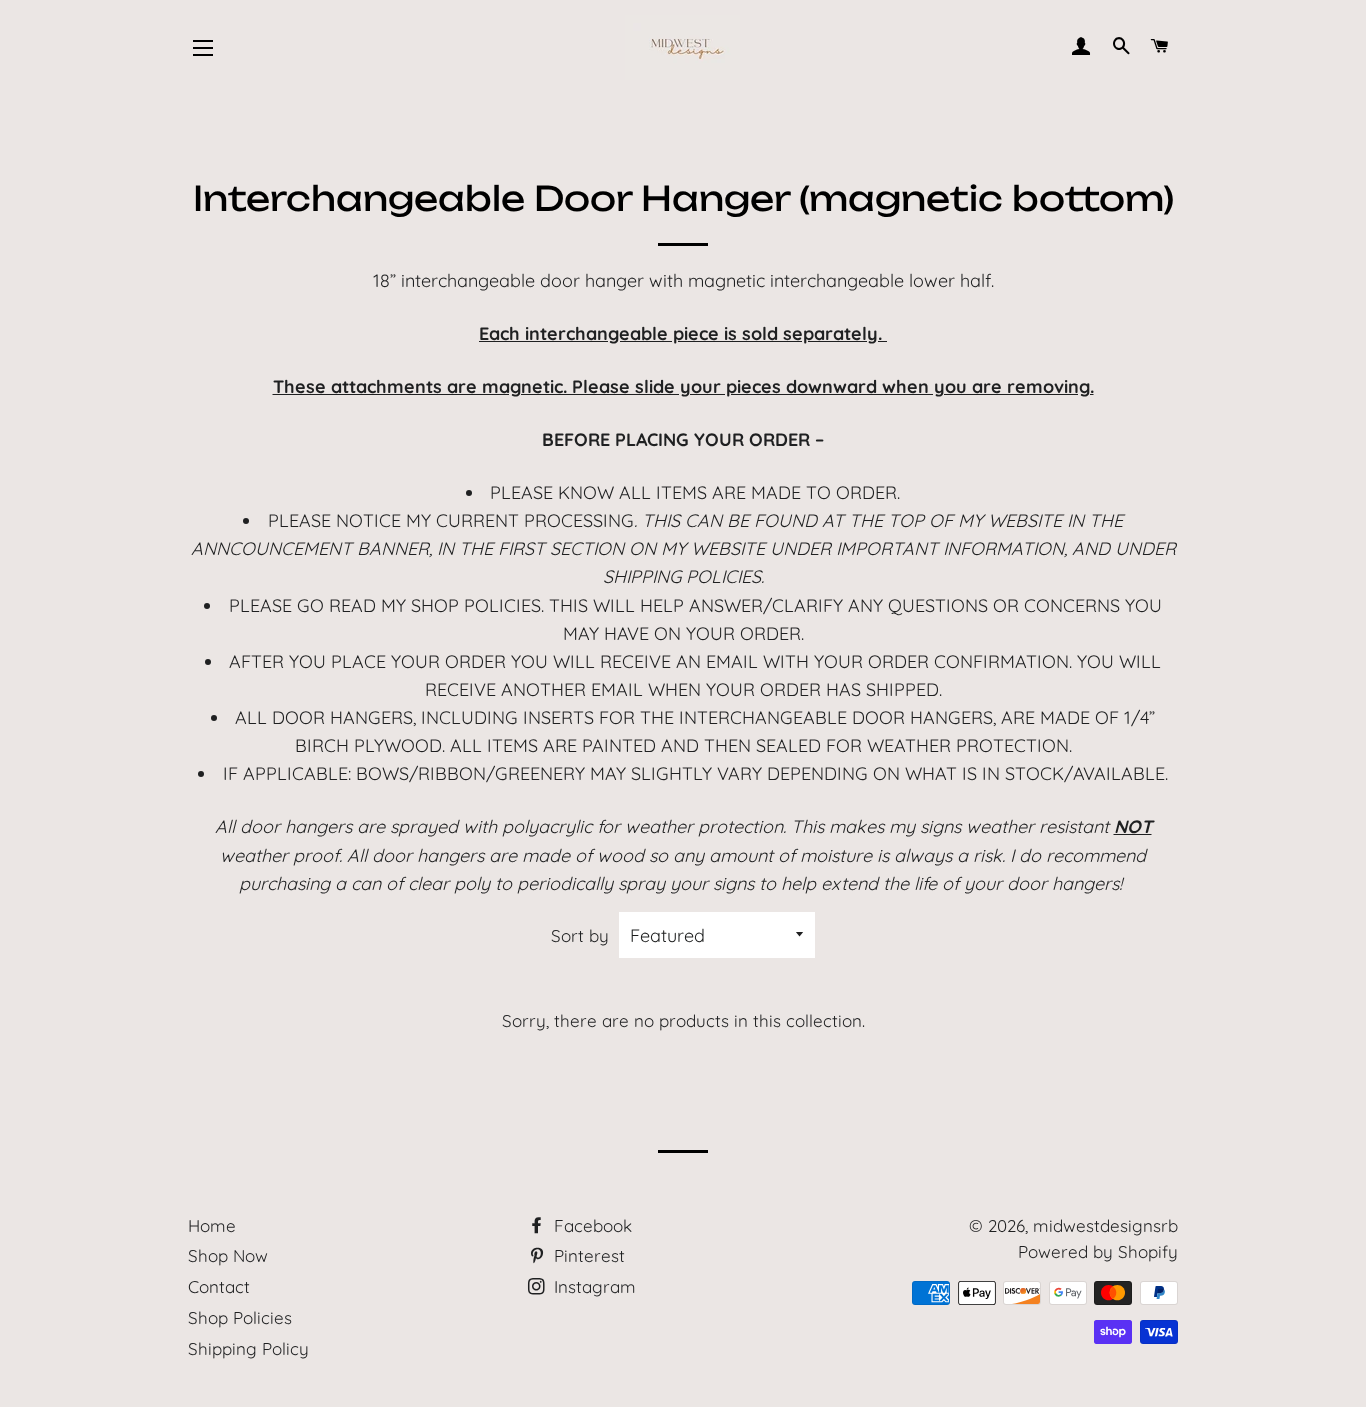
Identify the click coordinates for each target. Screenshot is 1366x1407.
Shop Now (228, 1255)
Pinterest (587, 1255)
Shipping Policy (248, 1348)
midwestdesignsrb (1105, 1225)
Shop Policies (240, 1317)
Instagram (592, 1286)
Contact (219, 1286)
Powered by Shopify (1098, 1251)
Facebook (590, 1225)
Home (212, 1225)
